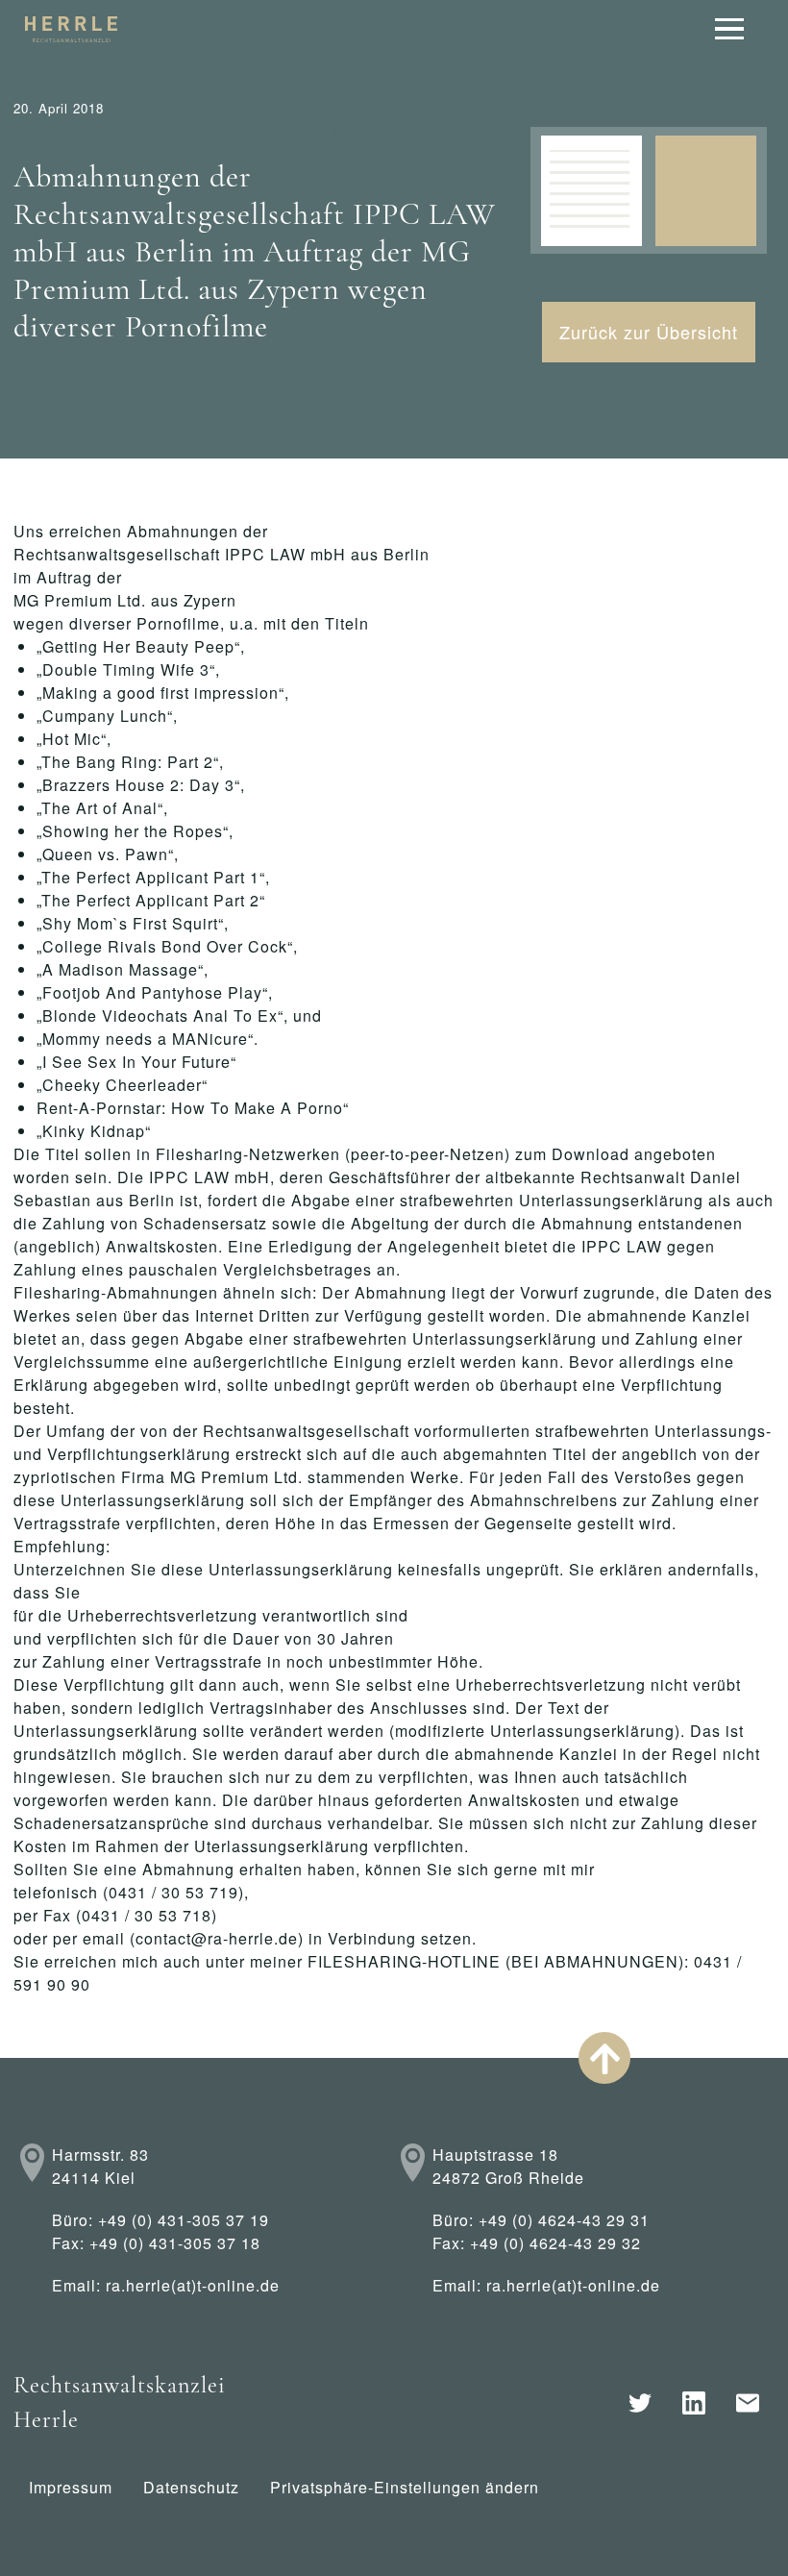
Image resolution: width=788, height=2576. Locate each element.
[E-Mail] (748, 2403)
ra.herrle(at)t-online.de (193, 2285)
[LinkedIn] (694, 2403)
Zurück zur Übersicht (649, 332)
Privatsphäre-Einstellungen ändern (405, 2487)
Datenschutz (191, 2487)
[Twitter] (640, 2403)
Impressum (71, 2487)
